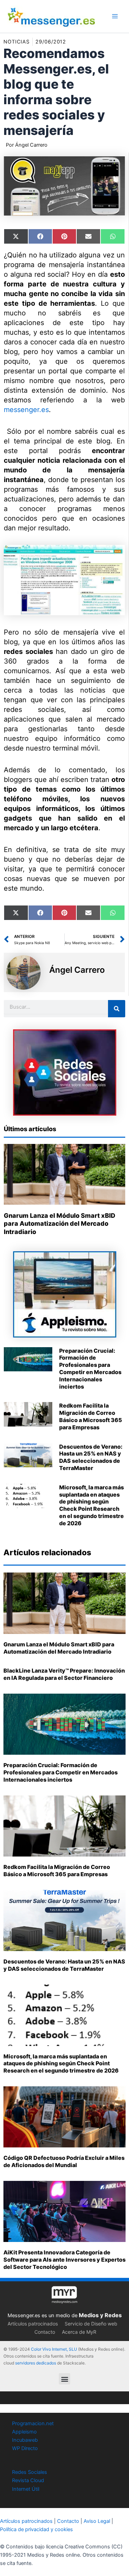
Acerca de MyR (79, 2332)
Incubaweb (25, 2440)
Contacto (45, 2332)
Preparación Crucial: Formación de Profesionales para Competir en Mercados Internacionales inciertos (90, 1369)
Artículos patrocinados (33, 2324)
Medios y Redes (100, 2315)
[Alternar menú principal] (115, 16)
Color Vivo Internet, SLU (54, 2349)
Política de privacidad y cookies (36, 2529)
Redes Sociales (30, 2472)
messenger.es (26, 410)
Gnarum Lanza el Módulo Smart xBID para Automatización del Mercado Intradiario (60, 1224)
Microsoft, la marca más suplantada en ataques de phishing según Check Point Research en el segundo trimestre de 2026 (92, 1505)
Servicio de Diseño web (91, 2324)
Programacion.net (33, 2423)
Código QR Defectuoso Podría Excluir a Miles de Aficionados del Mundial (64, 2161)
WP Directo (25, 2448)
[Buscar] (117, 1009)
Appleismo (24, 2432)
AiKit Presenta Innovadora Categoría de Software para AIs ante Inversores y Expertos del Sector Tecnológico (64, 2260)
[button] (64, 2379)
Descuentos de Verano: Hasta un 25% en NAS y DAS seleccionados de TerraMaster (91, 1457)
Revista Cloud (28, 2480)
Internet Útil (26, 2489)
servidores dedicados (36, 2363)
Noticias (17, 42)
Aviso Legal (97, 2521)
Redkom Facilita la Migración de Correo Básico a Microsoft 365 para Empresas (91, 1416)
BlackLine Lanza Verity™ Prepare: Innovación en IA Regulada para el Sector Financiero (64, 1674)
